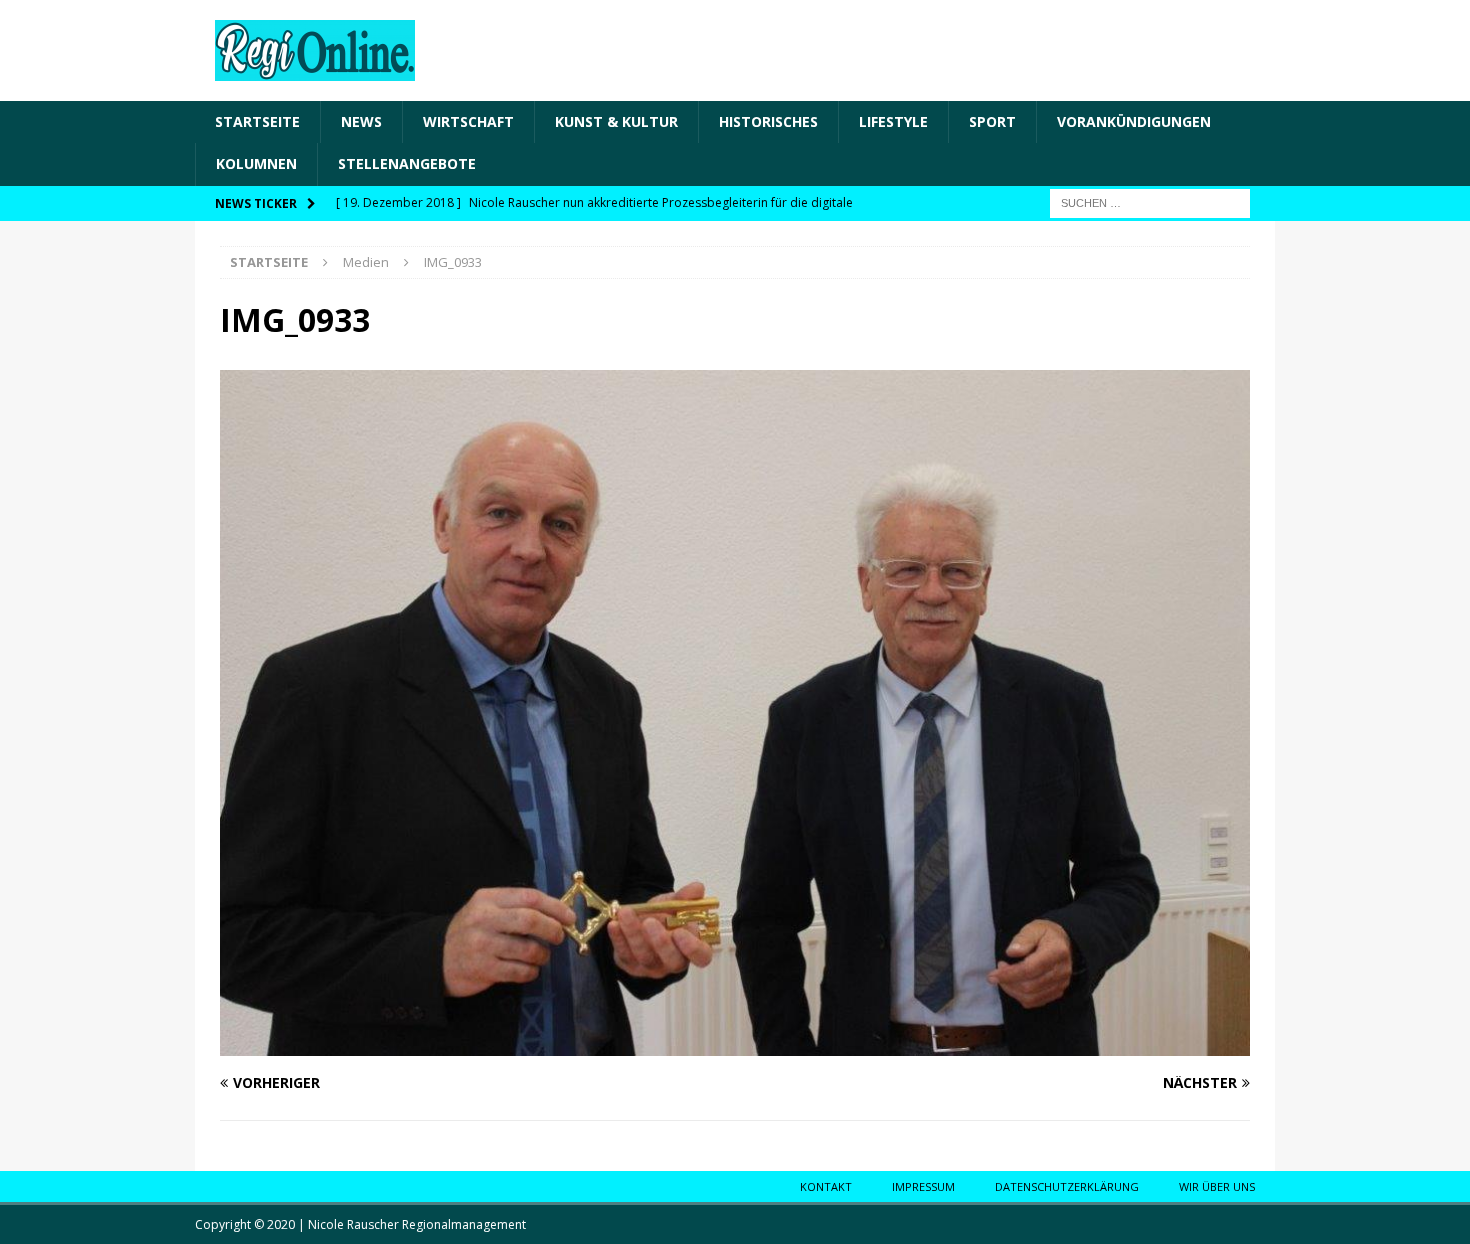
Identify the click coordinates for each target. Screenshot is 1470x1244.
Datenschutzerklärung (1067, 1186)
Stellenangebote (407, 163)
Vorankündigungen (1134, 121)
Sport (992, 121)
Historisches (768, 121)
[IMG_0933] (735, 1044)
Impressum (923, 1186)
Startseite (257, 121)
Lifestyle (893, 121)
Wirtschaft (468, 121)
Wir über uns (1217, 1186)
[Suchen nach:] (1150, 201)
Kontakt (826, 1186)
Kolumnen (256, 163)
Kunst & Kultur (616, 121)
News (361, 121)
